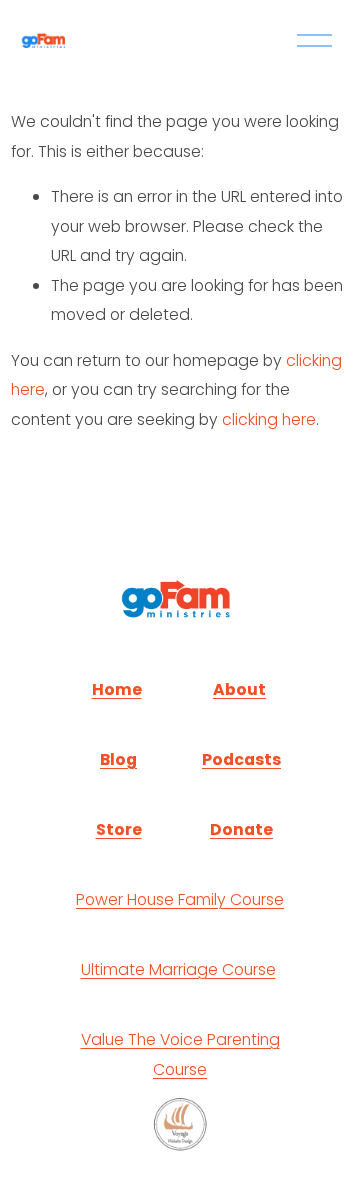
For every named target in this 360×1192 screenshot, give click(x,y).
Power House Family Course (180, 899)
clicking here (269, 419)
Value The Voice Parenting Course (180, 1054)
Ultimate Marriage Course (178, 969)
